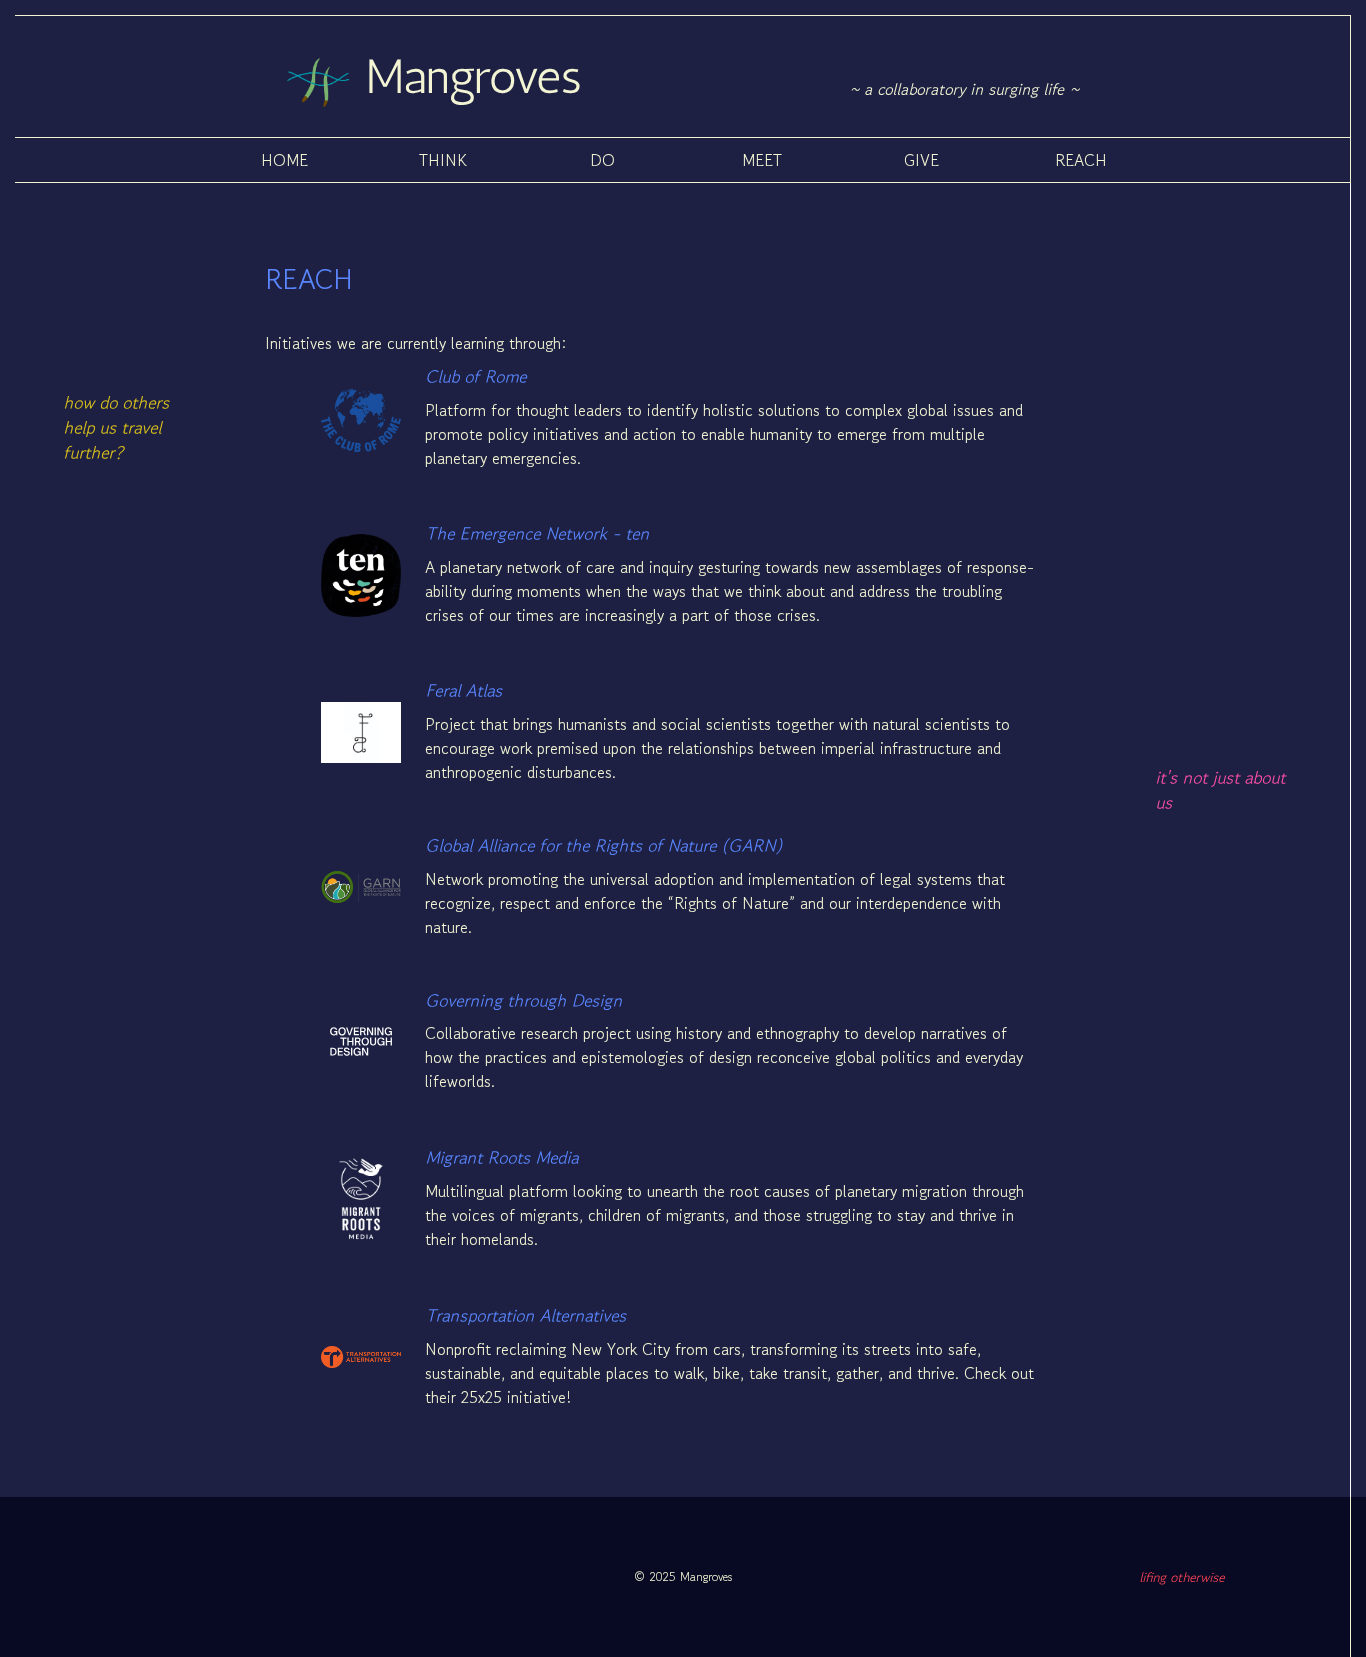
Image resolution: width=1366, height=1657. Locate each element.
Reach (1081, 160)
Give (921, 160)
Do (602, 160)
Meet (762, 160)
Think (443, 160)
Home (284, 160)
